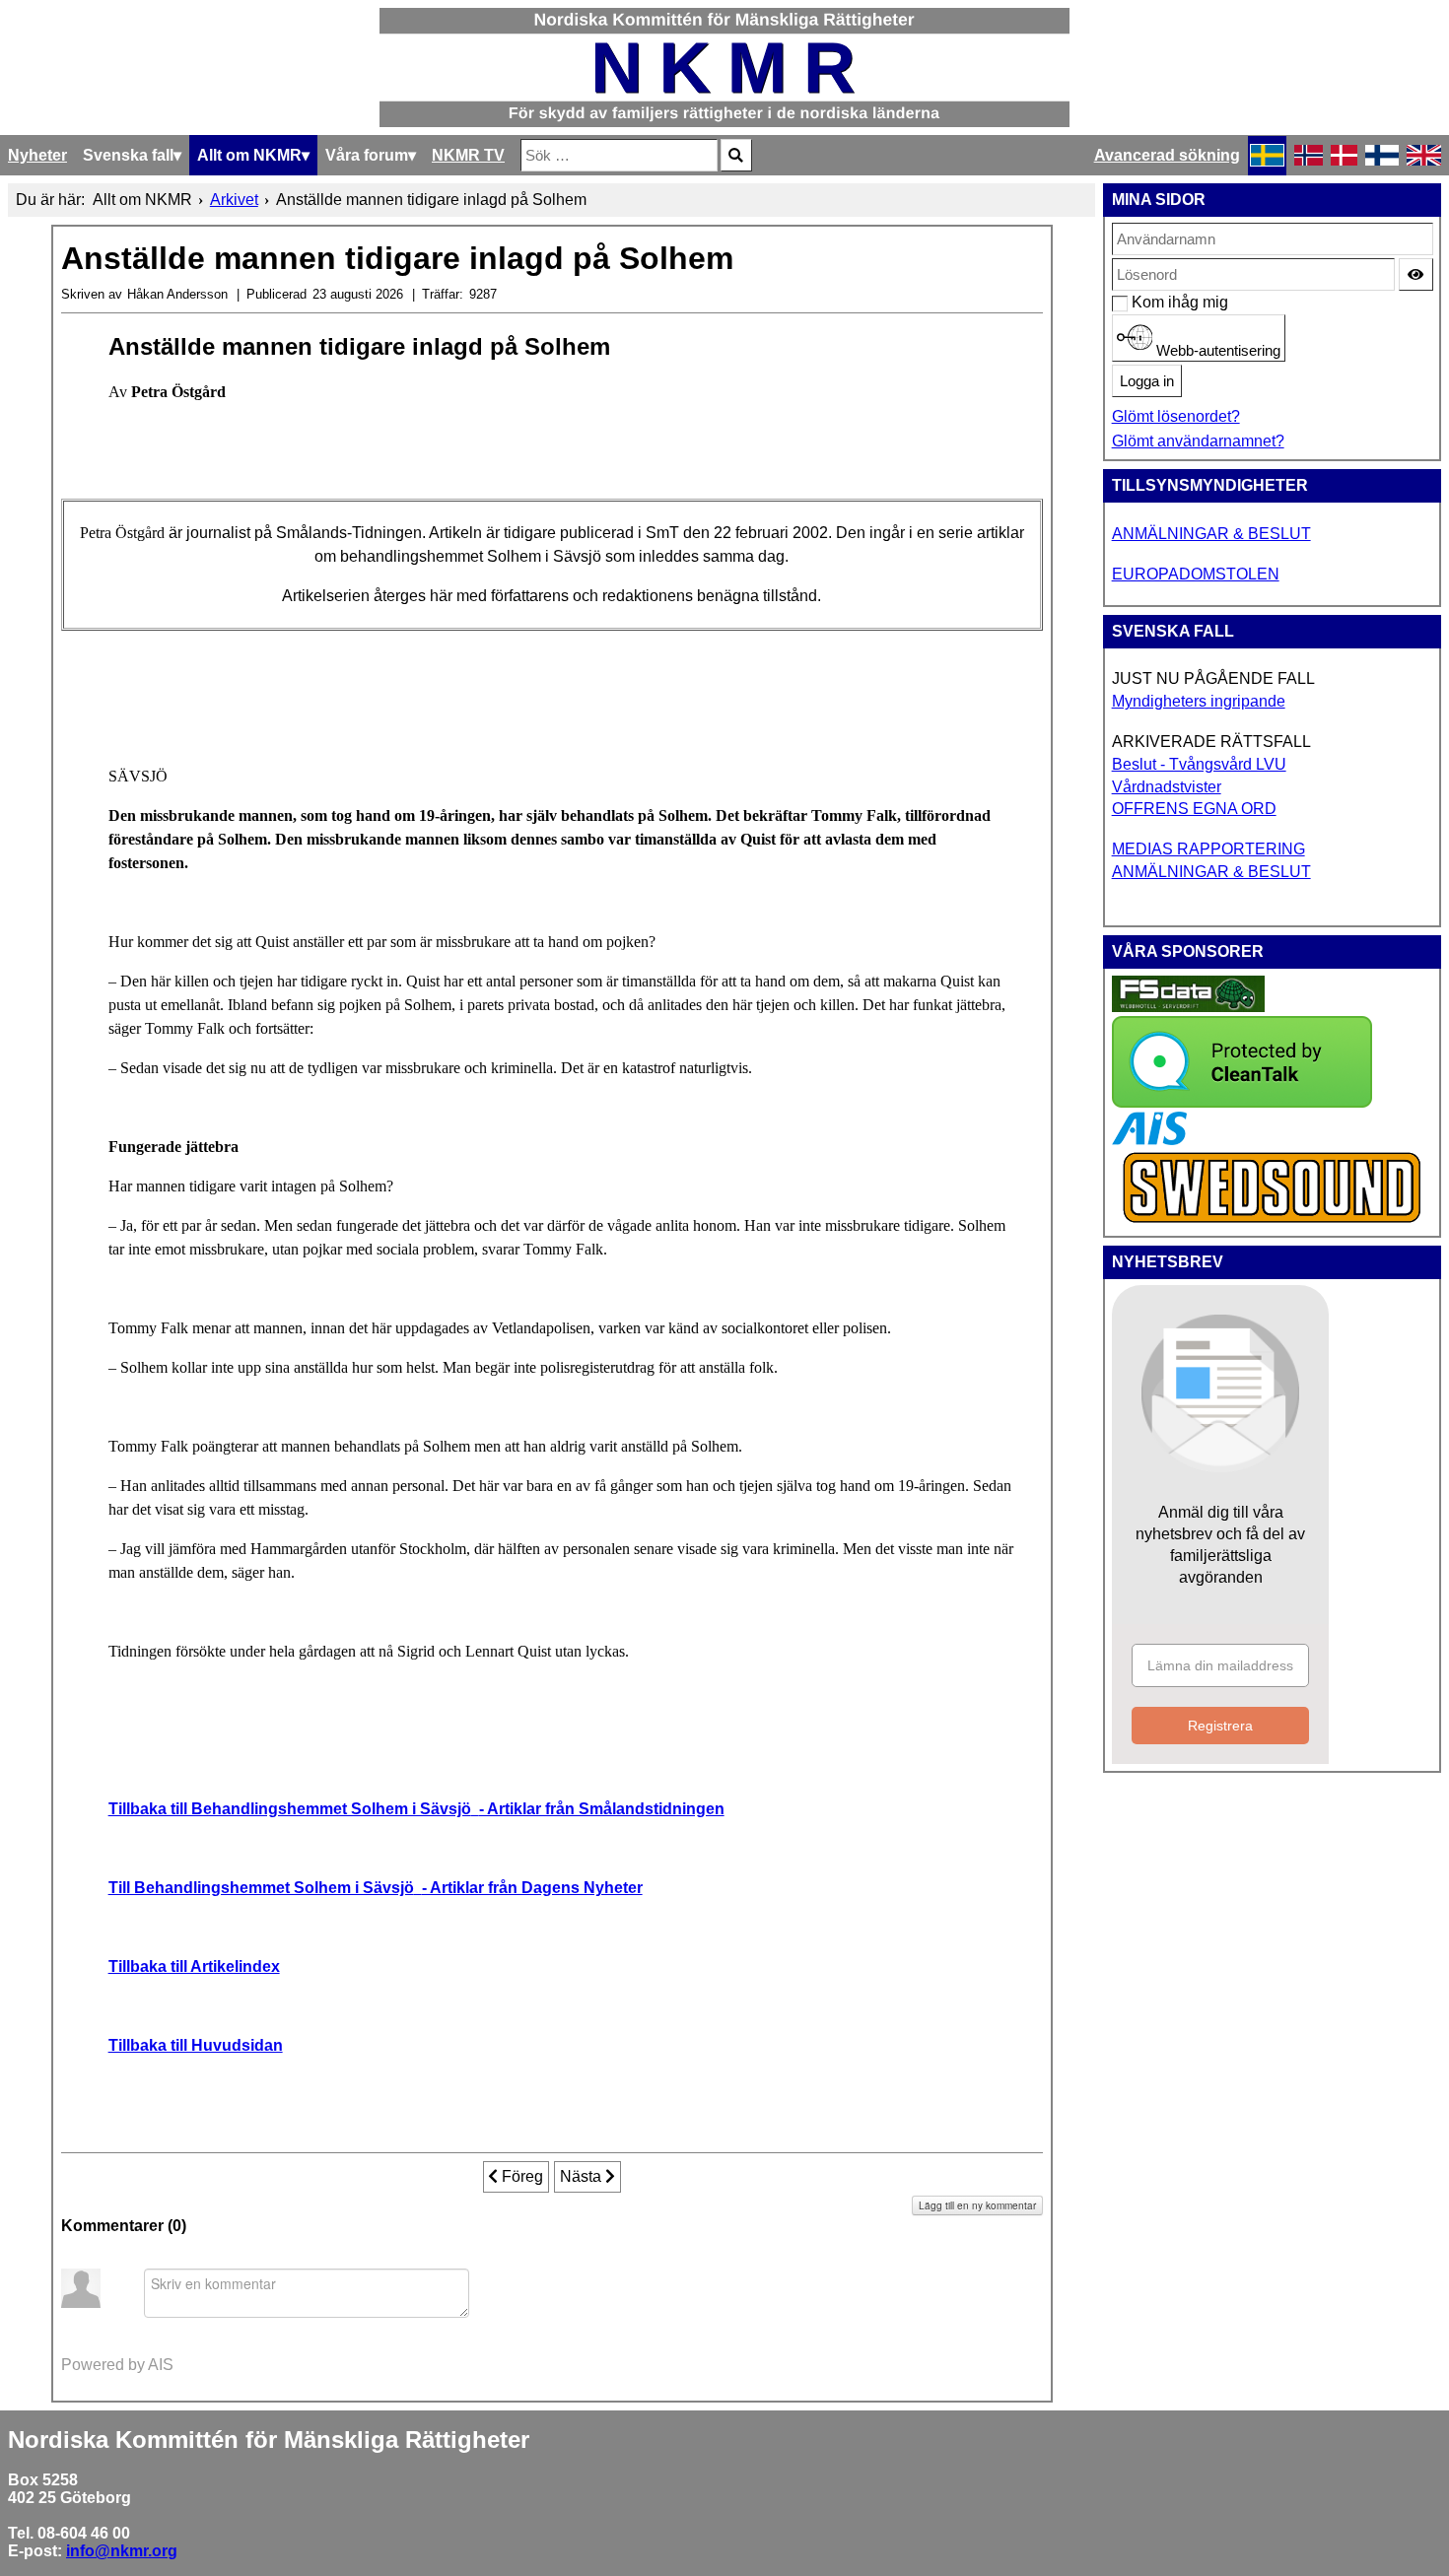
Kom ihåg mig (1142, 302)
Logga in (1147, 381)
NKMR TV (468, 155)
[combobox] (619, 155)
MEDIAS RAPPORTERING (1208, 849)
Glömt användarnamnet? (1198, 441)
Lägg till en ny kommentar (977, 2205)
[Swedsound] (1273, 1220)
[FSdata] (1188, 1007)
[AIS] (1149, 1140)
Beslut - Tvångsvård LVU (1199, 764)
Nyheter (37, 155)
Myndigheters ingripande (1199, 701)
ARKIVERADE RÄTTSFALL (1211, 742)
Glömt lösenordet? (1176, 416)
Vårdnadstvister (1167, 787)
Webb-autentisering (1216, 351)
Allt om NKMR (249, 155)
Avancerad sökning (1167, 155)
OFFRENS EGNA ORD (1194, 809)
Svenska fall (128, 155)
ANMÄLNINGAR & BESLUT (1211, 534)
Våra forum (367, 155)
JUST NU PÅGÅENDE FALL (1213, 678)
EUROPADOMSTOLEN (1196, 574)
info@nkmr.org (122, 2551)
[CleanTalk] (1242, 1102)
